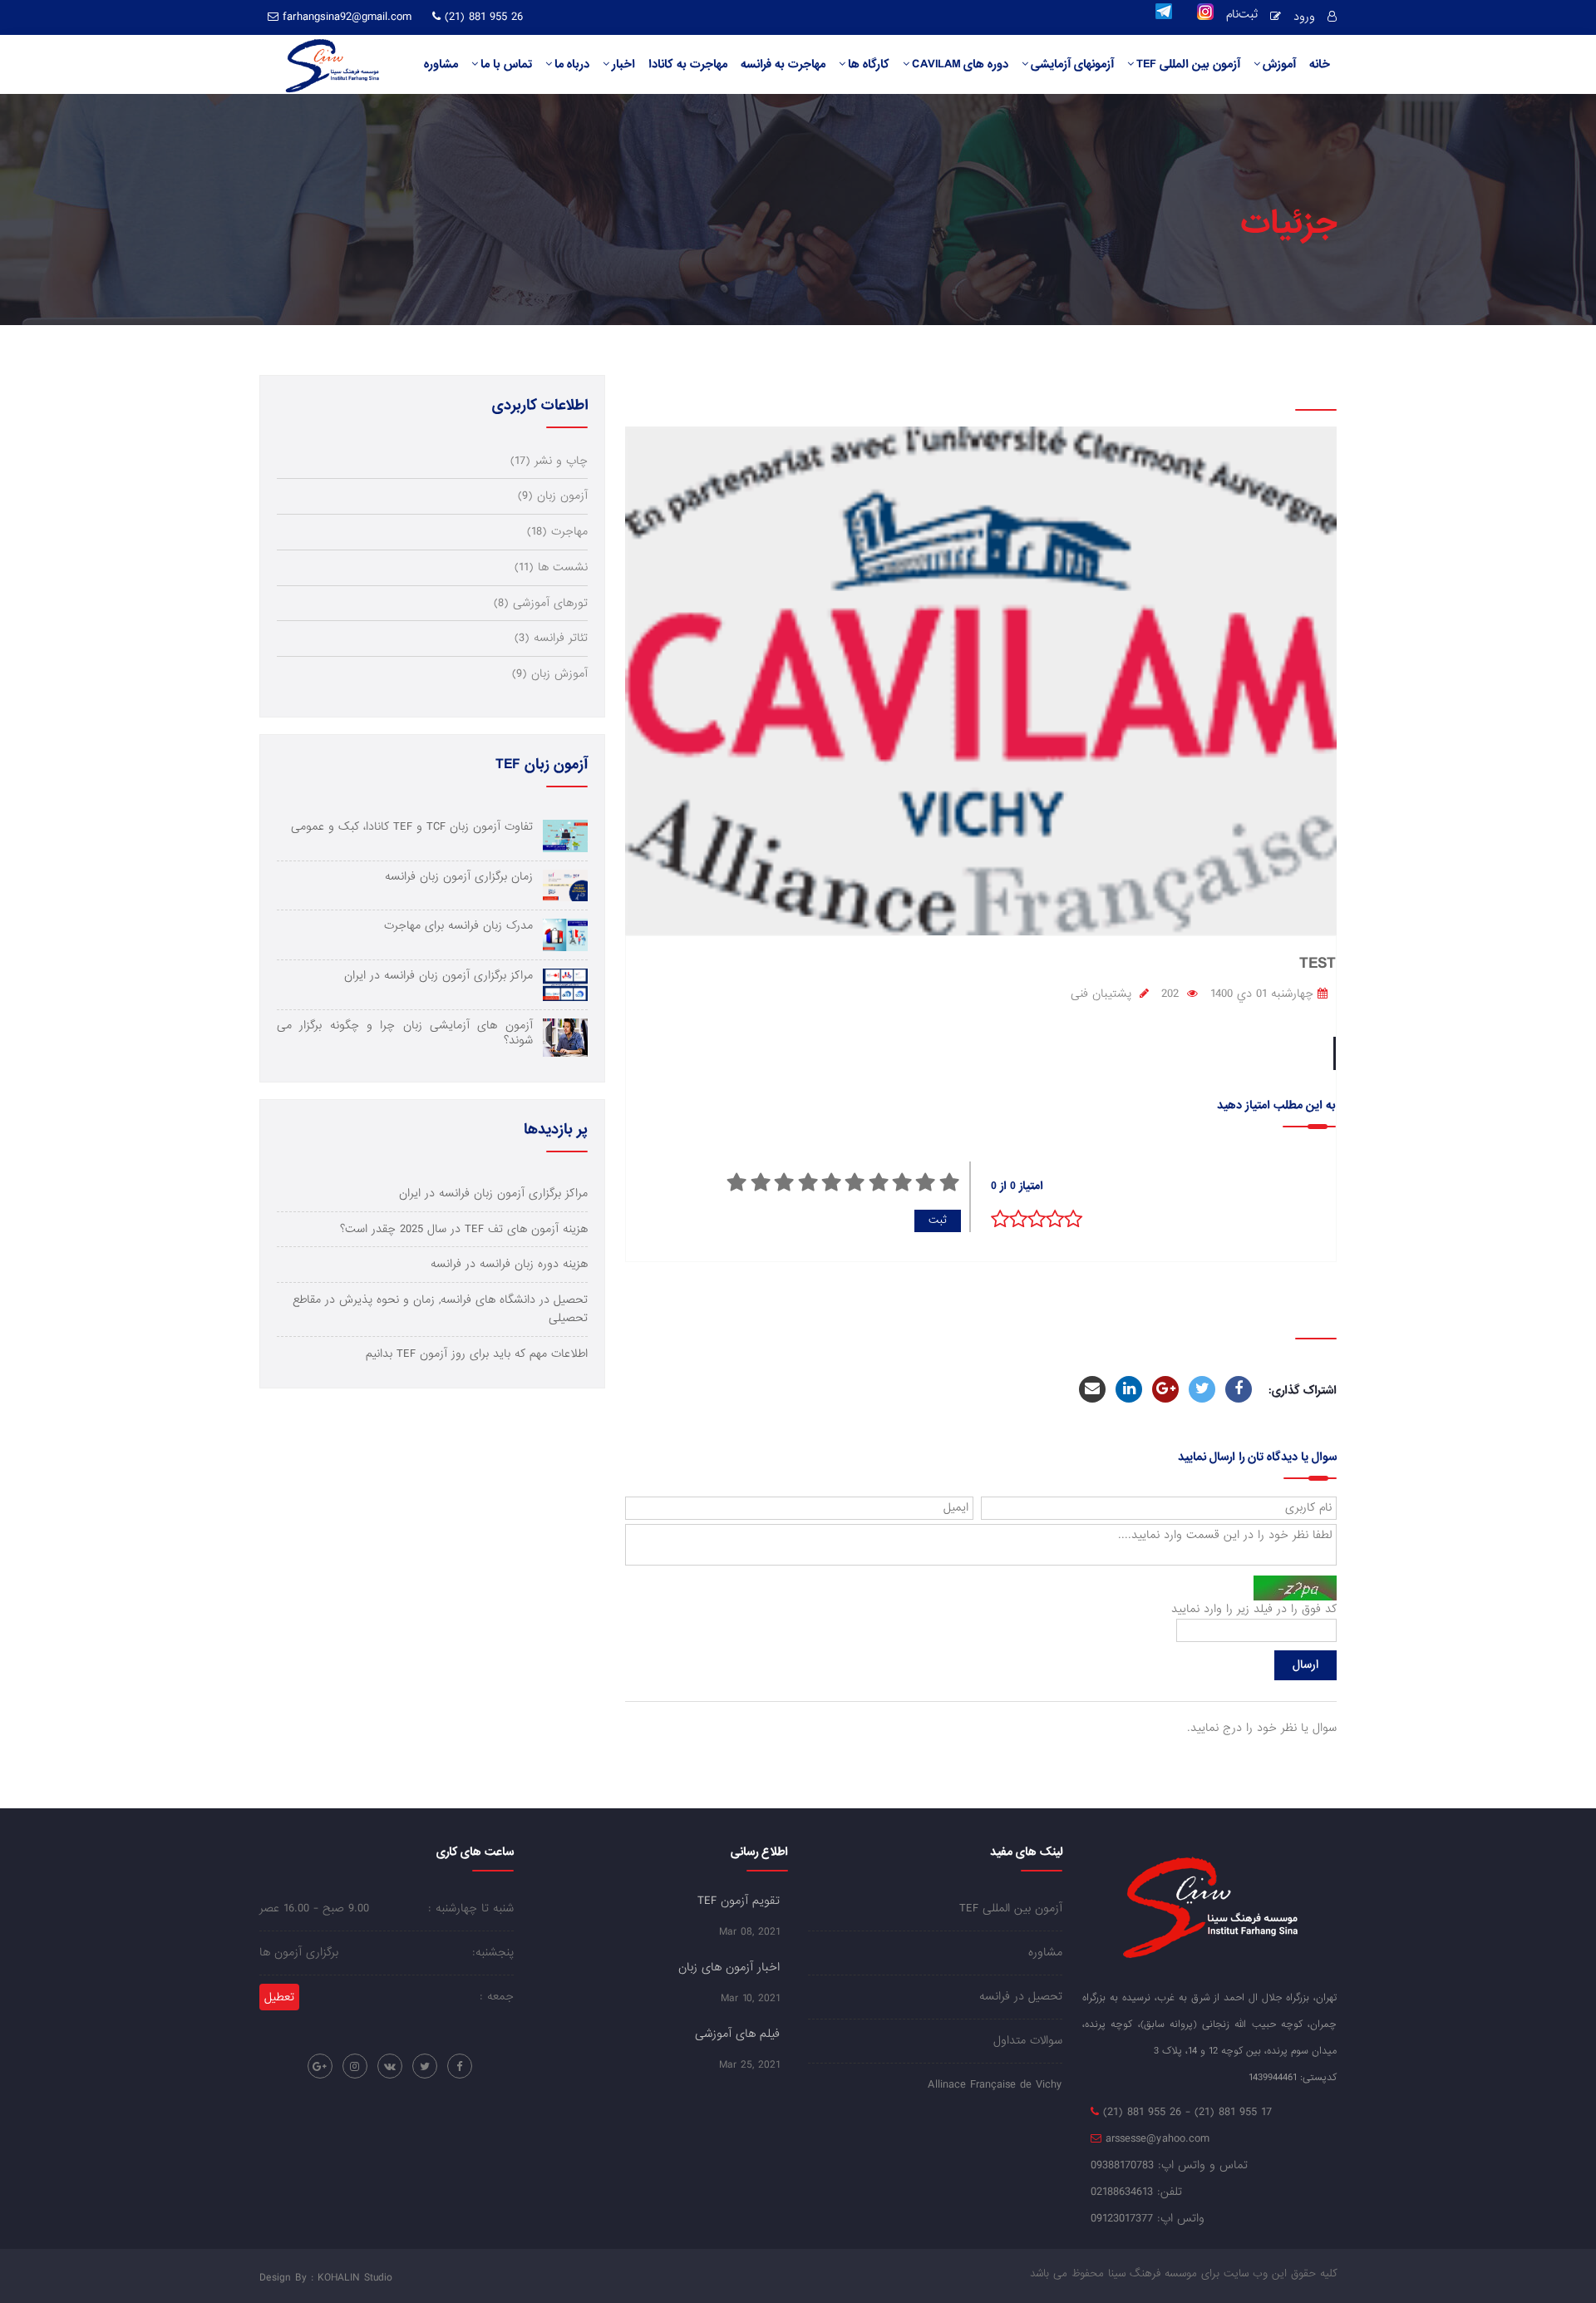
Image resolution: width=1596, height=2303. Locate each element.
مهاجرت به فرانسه (783, 64)
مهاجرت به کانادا (688, 64)
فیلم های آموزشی (737, 2034)
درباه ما (572, 64)
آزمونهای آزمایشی (1072, 64)
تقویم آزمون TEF (739, 1901)
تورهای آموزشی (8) (541, 603)
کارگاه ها (869, 64)
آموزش (1279, 64)
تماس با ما (506, 64)
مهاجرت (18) (557, 532)
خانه (1320, 64)
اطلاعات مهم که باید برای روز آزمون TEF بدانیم (477, 1354)
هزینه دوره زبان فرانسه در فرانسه (509, 1264)
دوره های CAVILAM (960, 64)
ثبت (938, 1220)
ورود (1304, 17)
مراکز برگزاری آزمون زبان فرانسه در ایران (493, 1193)
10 (736, 1182)
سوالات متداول (1028, 2041)
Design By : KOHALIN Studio (326, 2278)
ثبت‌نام (1242, 16)
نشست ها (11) (551, 567)
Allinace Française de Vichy (995, 2085)
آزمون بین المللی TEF (1188, 64)
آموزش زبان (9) (550, 674)
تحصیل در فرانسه (1021, 1997)
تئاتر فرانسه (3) (551, 638)
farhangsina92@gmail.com (347, 17)
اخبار (623, 64)
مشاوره (441, 64)
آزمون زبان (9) (553, 496)
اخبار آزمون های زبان (729, 1967)
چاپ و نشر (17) (549, 461)
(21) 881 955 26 (482, 17)
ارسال (1305, 1665)
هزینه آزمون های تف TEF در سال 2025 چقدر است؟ (464, 1229)
